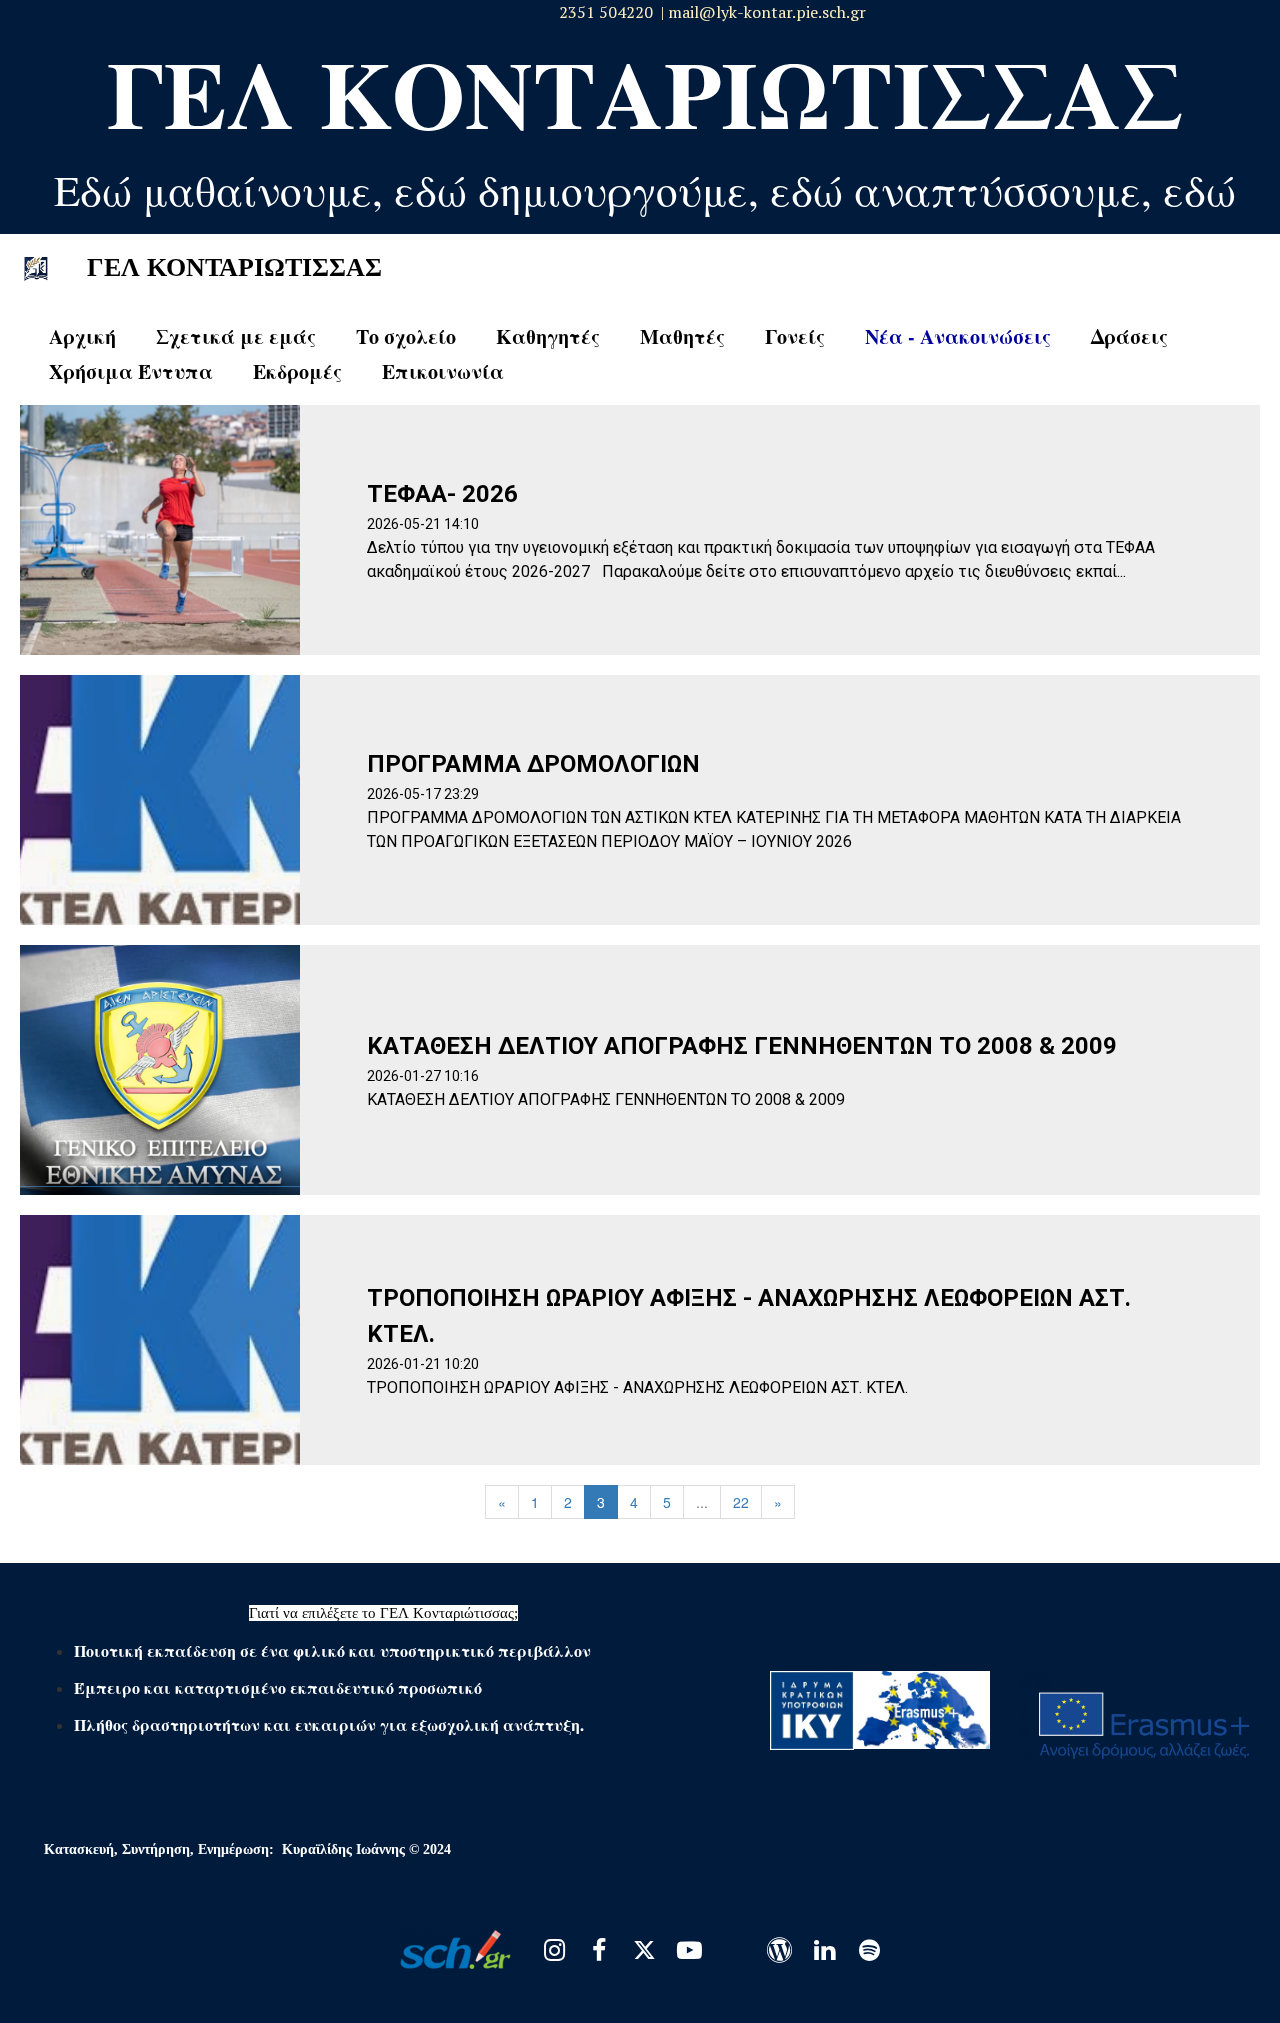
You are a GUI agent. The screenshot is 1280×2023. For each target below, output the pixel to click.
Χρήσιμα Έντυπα (131, 371)
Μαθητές (682, 336)
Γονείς (795, 336)
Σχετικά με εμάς (236, 336)
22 (741, 1502)
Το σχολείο (406, 336)
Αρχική (82, 336)
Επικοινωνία (443, 371)
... (702, 1502)
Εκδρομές (297, 371)
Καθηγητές (548, 336)
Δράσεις (1129, 336)
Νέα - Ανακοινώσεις (958, 336)
